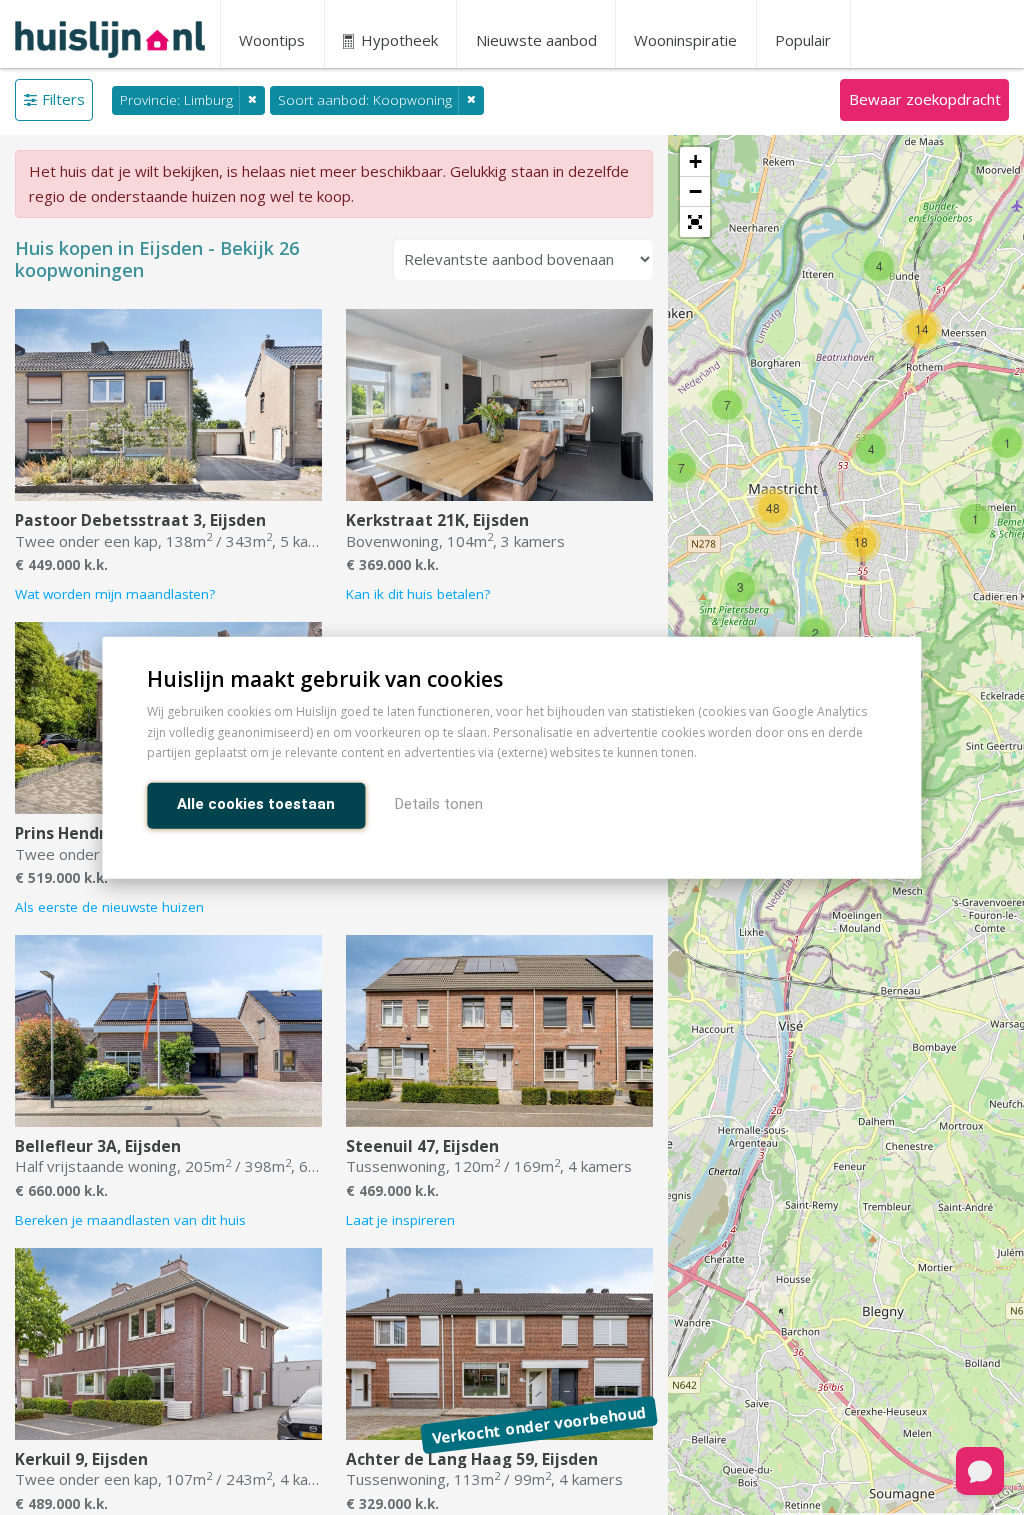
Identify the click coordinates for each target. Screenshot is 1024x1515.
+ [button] (695, 161)
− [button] (695, 191)
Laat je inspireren (400, 1220)
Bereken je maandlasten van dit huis (130, 1220)
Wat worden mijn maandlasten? (115, 594)
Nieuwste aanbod (536, 40)
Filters (63, 99)
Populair (803, 40)
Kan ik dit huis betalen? (418, 594)
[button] (695, 222)
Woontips (272, 40)
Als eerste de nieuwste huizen (109, 907)
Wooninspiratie (685, 40)
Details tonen (439, 804)
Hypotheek (397, 40)
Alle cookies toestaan (256, 804)
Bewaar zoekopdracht (925, 99)
